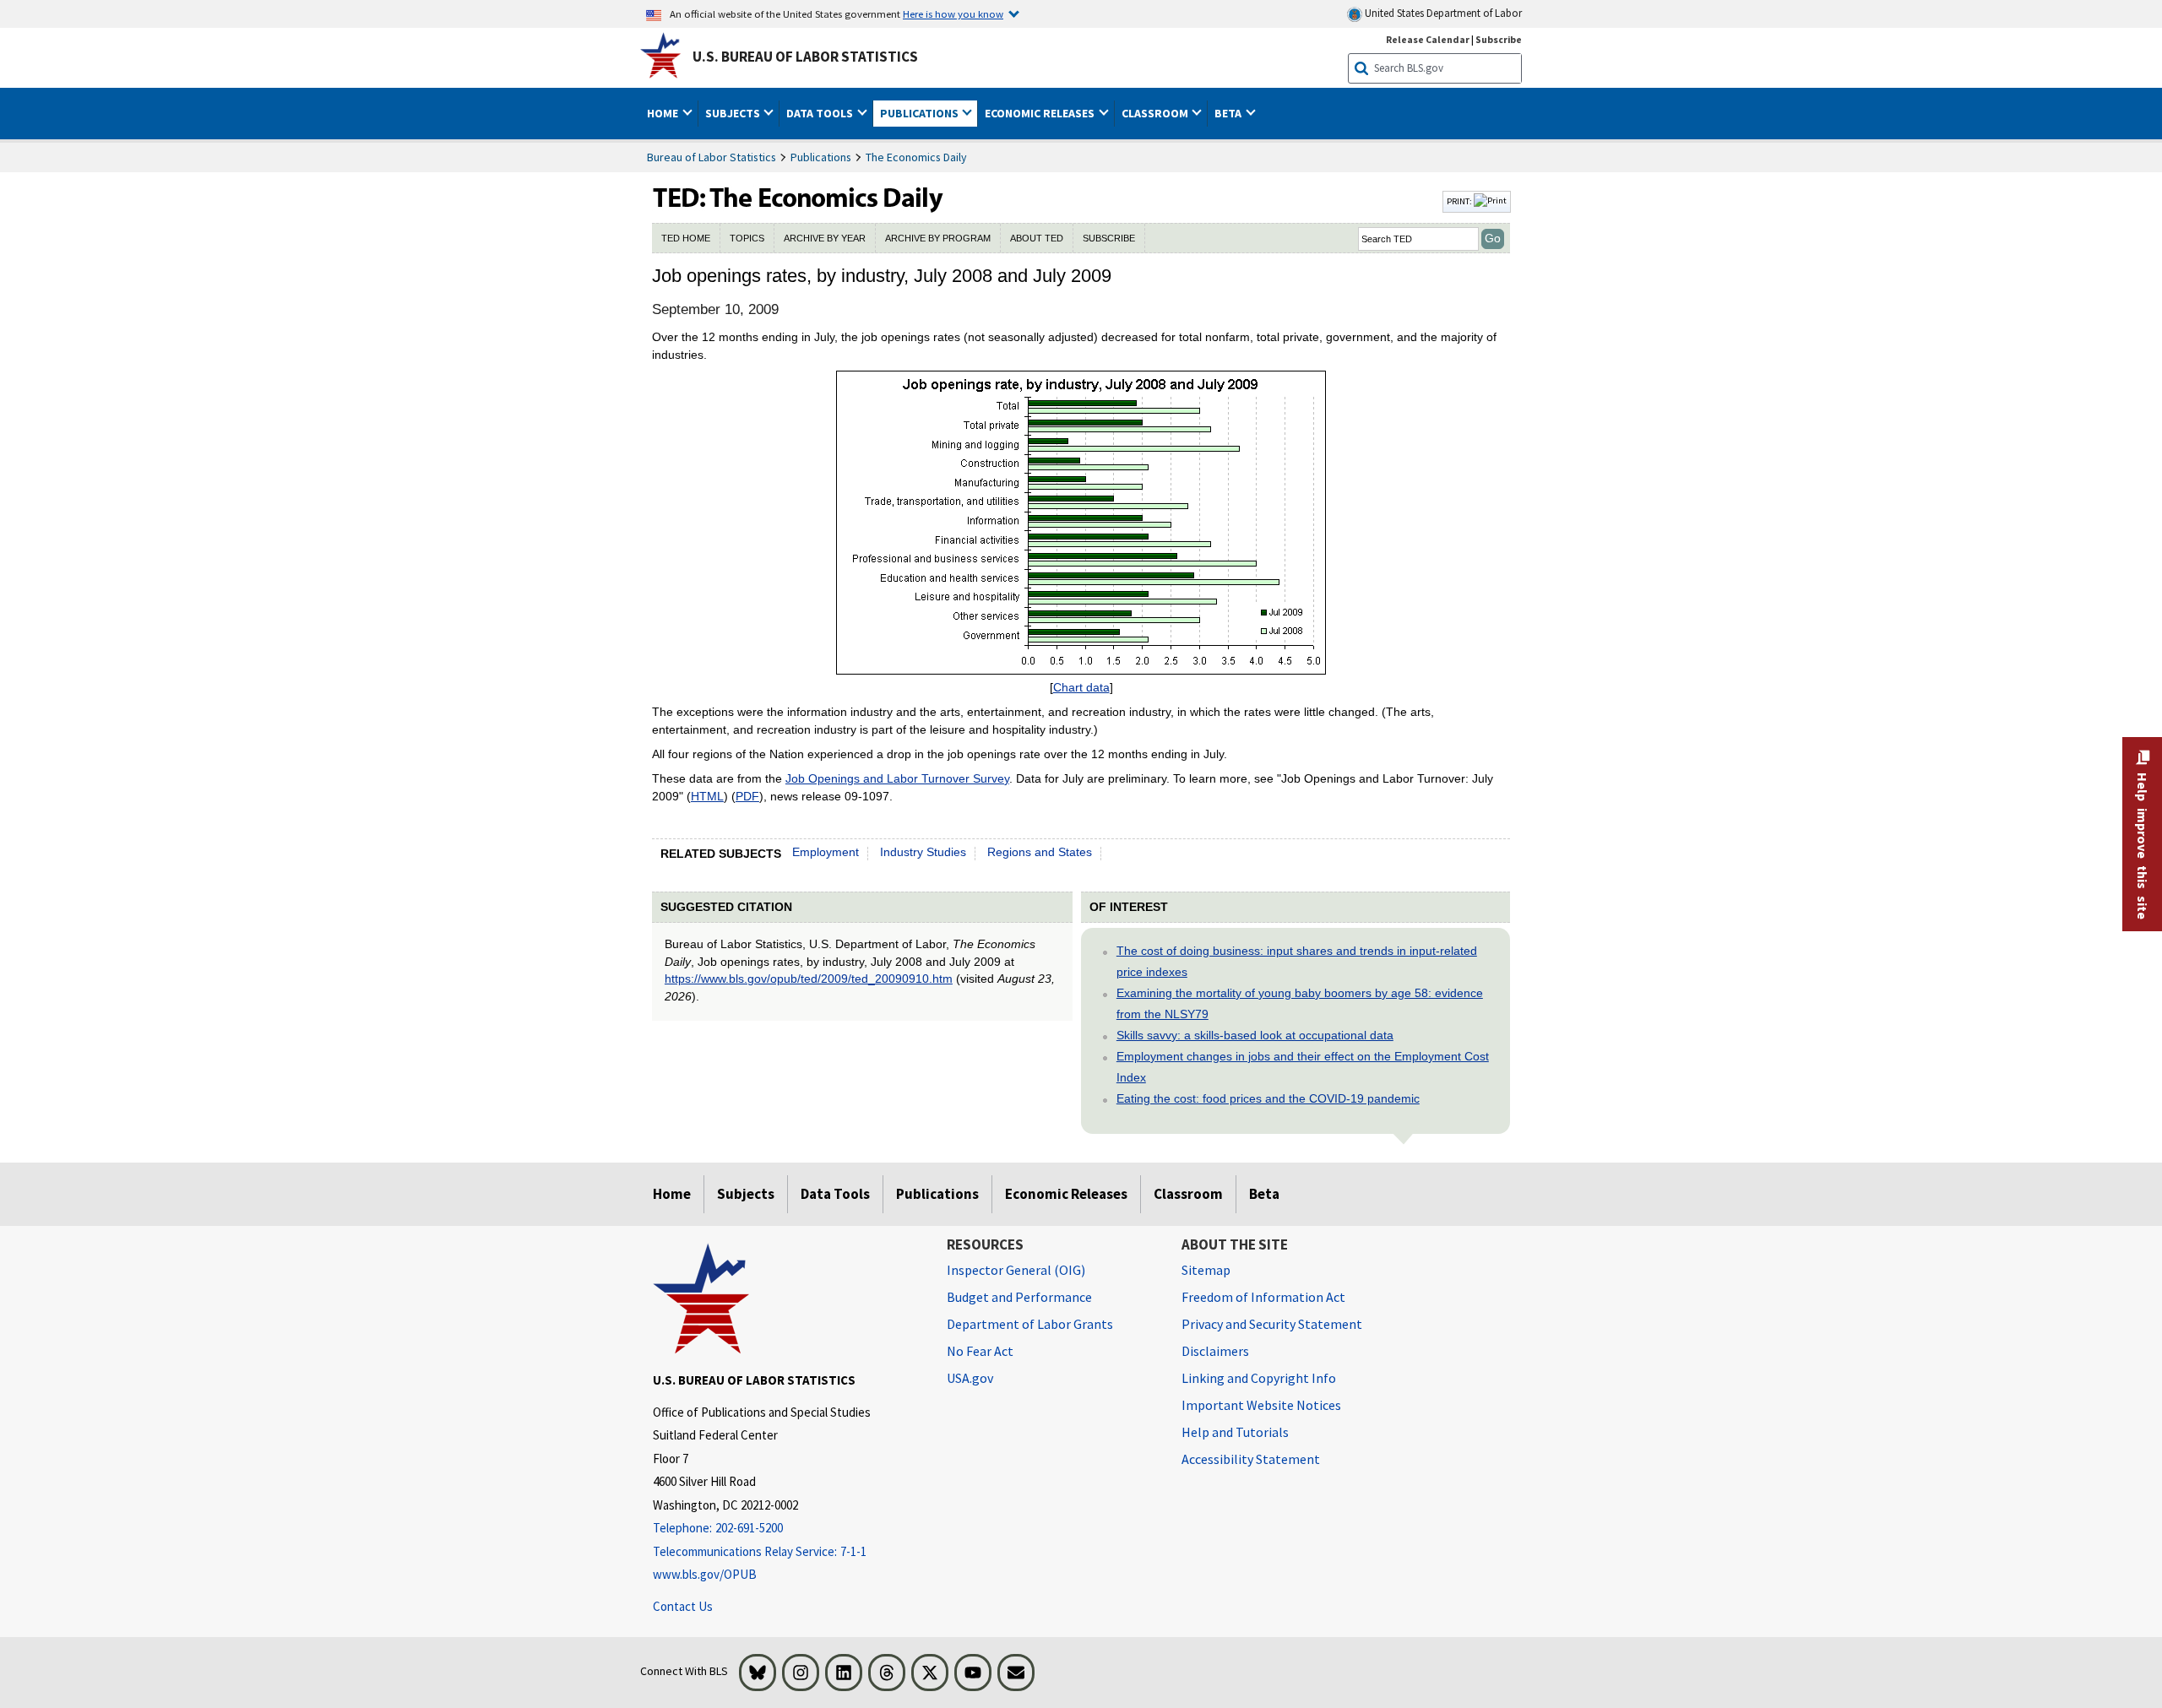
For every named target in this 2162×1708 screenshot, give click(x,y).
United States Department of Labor (1442, 13)
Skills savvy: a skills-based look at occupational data (1255, 1035)
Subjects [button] (734, 113)
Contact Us (683, 1606)
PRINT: (1460, 201)
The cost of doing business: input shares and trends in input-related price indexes (1297, 961)
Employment (826, 852)
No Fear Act (980, 1351)
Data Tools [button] (821, 113)
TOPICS (747, 238)
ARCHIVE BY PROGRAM (938, 238)
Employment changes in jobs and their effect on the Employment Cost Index (1303, 1067)
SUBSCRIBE (1109, 238)
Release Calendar (1428, 39)
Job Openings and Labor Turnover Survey (897, 778)
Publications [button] (921, 113)
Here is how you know (953, 14)
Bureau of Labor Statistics (712, 157)
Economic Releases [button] (1041, 113)
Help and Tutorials (1235, 1432)
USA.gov (970, 1378)
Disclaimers (1215, 1351)
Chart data (1081, 687)
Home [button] (664, 113)
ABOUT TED (1037, 238)
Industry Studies (923, 852)
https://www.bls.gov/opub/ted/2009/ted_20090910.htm (809, 979)
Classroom (1188, 1194)
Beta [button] (1229, 113)
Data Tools (835, 1194)
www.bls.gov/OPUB (705, 1574)
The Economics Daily (916, 157)
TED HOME (686, 238)
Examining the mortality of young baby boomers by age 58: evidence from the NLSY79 (1300, 1003)
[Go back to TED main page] (1046, 202)
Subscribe (1499, 39)
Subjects (746, 1194)
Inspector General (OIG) (1016, 1270)
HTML (707, 796)
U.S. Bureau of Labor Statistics (805, 57)
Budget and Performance (1019, 1297)
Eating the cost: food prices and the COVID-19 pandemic (1268, 1098)
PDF (747, 796)
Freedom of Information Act (1263, 1297)
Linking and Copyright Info (1259, 1378)
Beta (1264, 1194)
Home (672, 1194)
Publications (821, 157)
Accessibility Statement (1251, 1459)
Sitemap (1206, 1270)
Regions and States (1040, 852)
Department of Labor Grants (1030, 1324)
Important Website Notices (1261, 1405)
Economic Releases (1066, 1194)
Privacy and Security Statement (1272, 1324)
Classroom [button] (1156, 113)
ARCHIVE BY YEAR (825, 238)
